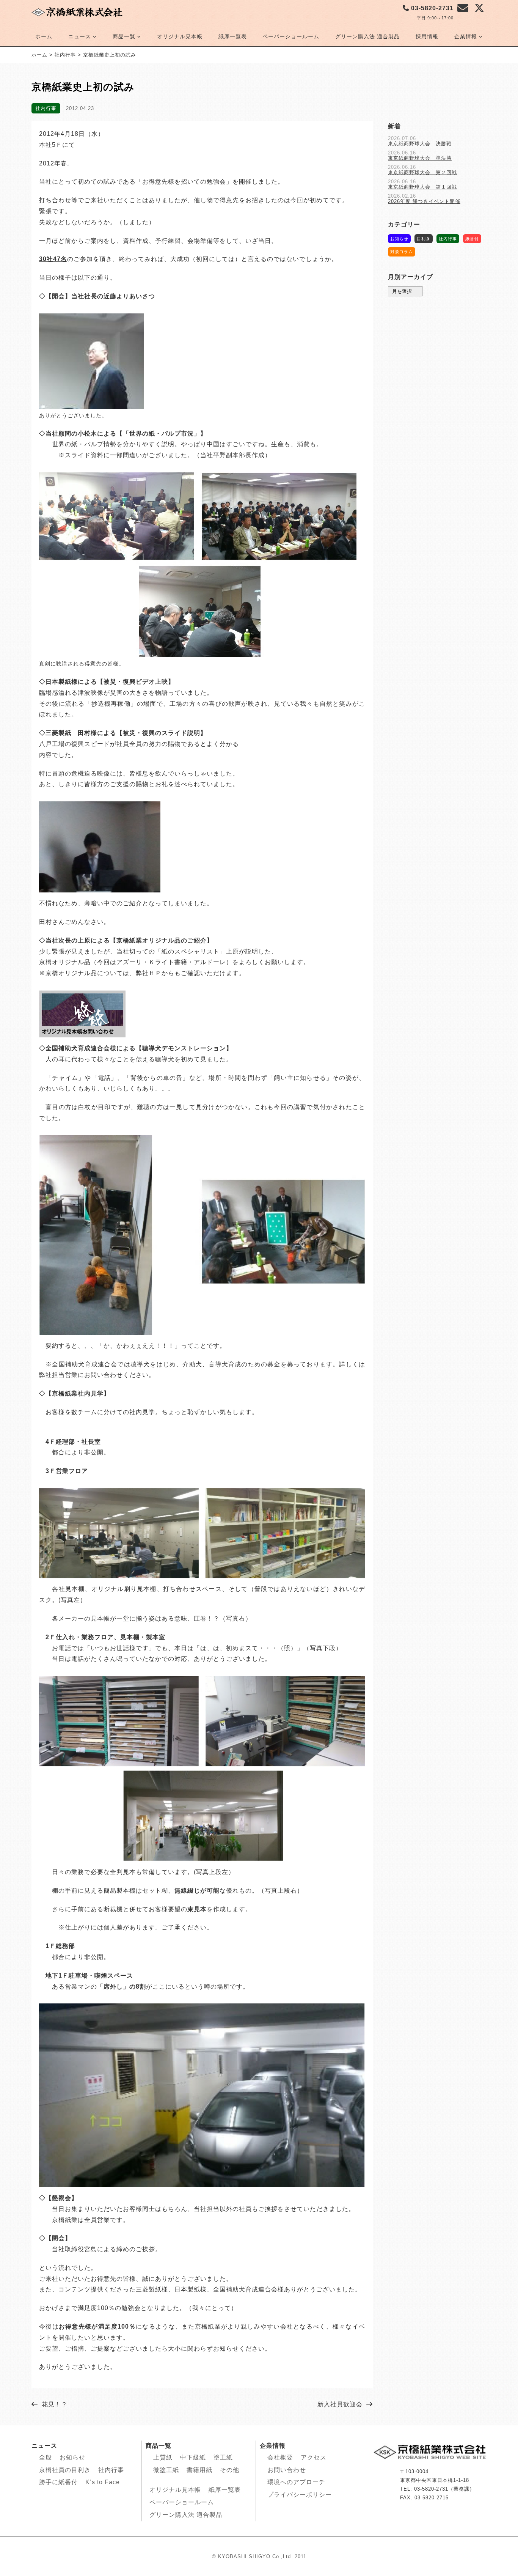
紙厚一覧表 (233, 36)
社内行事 (46, 108)
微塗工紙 (166, 2470)
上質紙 (163, 2457)
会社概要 (280, 2457)
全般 (46, 2457)
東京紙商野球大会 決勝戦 (420, 144)
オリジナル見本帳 (180, 36)
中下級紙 (193, 2457)
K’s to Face (103, 2482)
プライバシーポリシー (300, 2495)
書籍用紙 (199, 2470)
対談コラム (402, 252)
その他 (230, 2470)
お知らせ (399, 239)
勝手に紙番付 (58, 2482)
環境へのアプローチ (296, 2482)
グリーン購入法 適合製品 (367, 36)
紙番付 (472, 239)
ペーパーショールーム (291, 36)
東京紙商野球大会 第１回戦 (422, 187)
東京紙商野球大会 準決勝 (420, 158)
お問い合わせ (287, 2470)
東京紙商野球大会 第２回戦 (422, 172)
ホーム (44, 36)
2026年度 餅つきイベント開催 (424, 201)
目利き (424, 239)
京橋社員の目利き (65, 2470)
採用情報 (427, 36)
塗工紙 (223, 2457)
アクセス (314, 2457)
